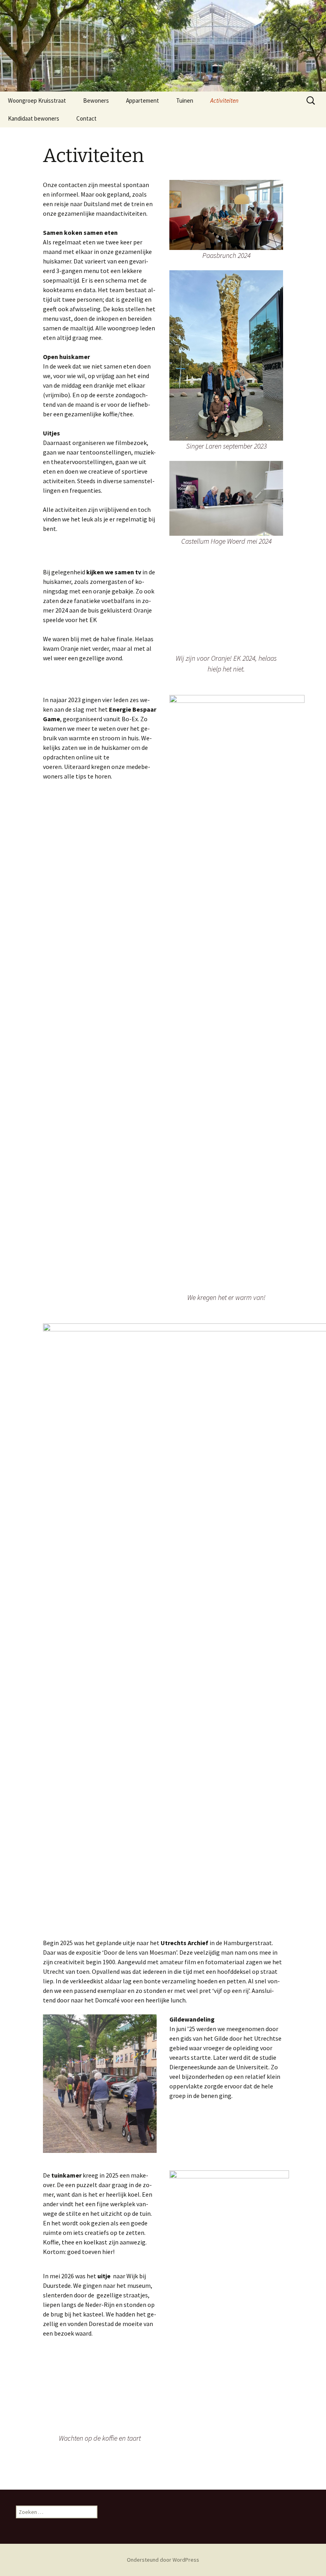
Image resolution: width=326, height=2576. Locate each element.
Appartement (143, 101)
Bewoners (96, 101)
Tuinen (185, 101)
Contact (86, 118)
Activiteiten (224, 101)
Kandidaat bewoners (34, 118)
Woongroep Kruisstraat (37, 101)
